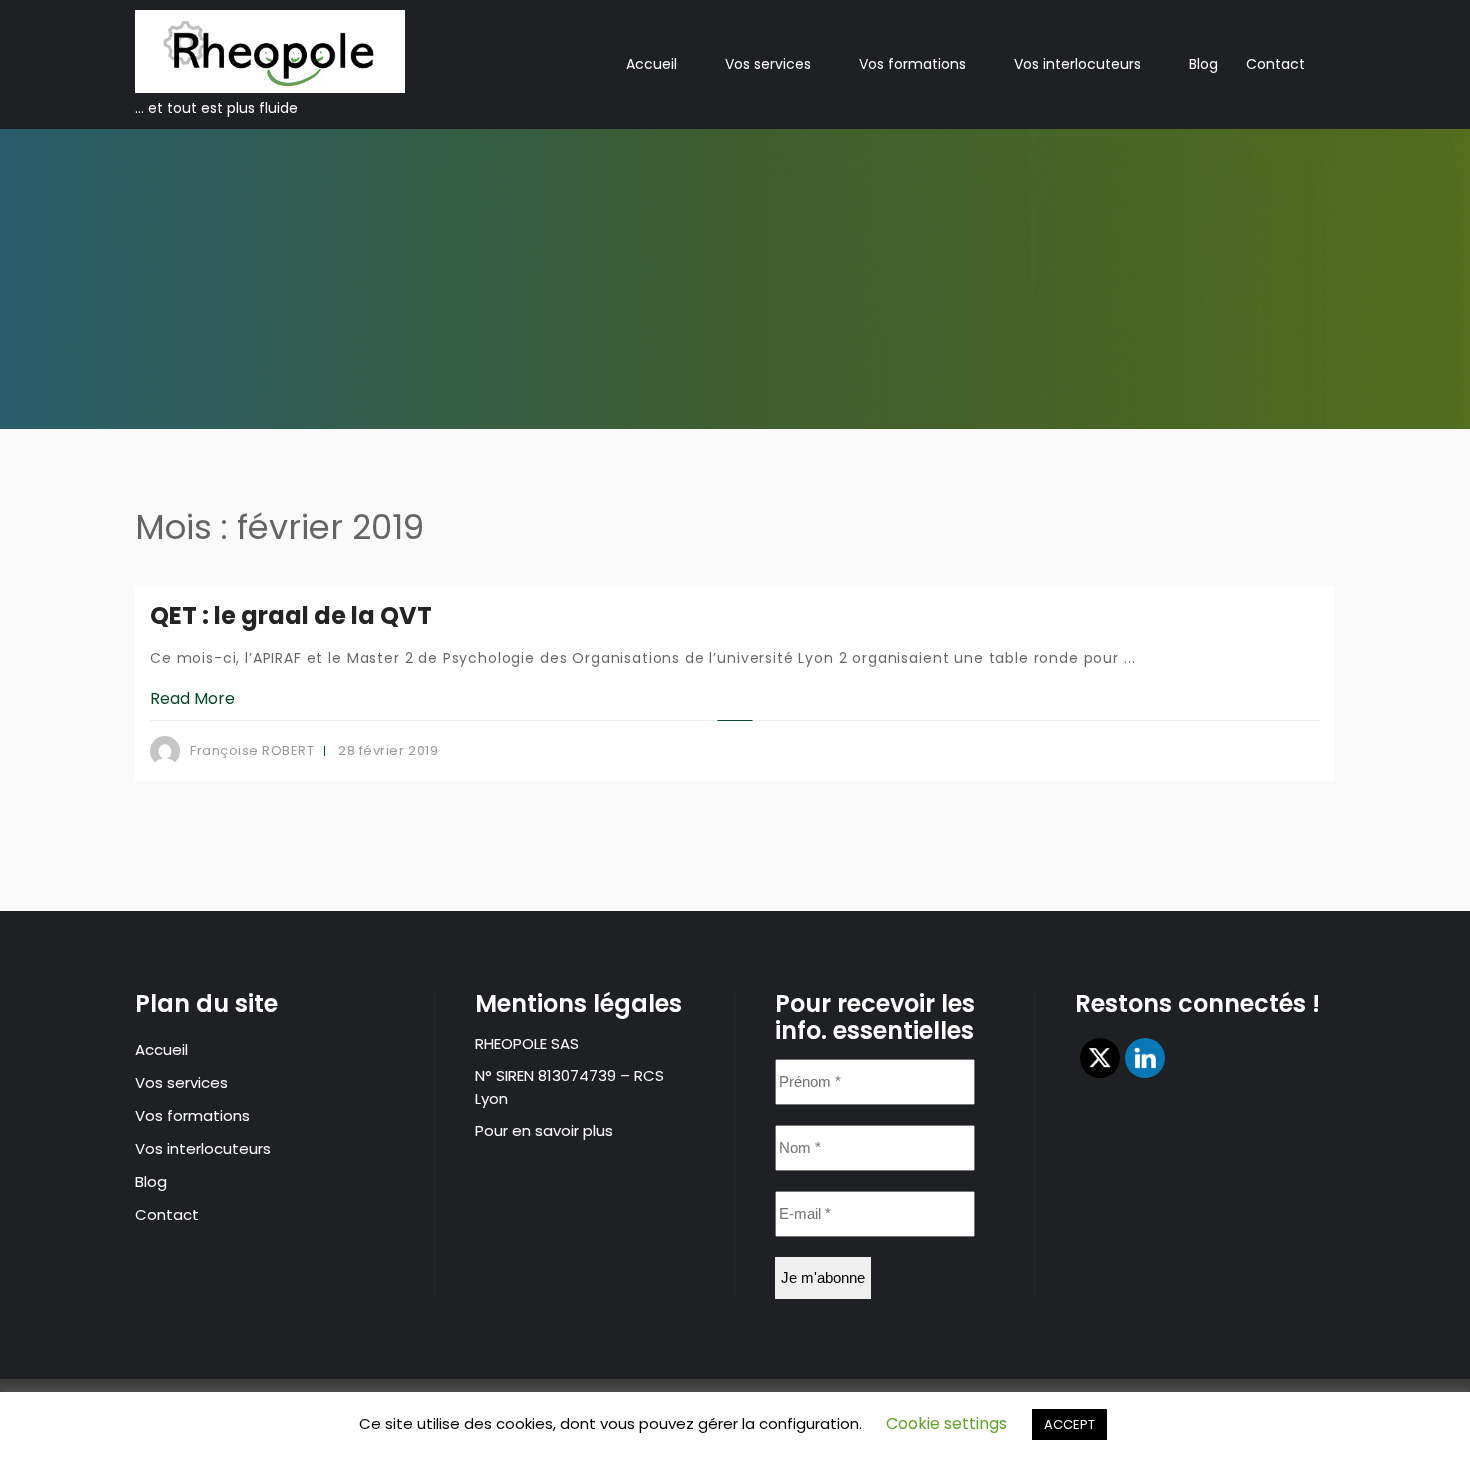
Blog (1203, 64)
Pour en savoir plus (544, 1130)
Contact (1275, 64)
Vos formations (912, 64)
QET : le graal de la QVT (291, 615)
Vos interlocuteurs (1077, 64)
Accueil (651, 64)
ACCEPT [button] (1069, 1424)
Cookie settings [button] (946, 1423)
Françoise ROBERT (252, 750)
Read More (192, 698)
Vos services (768, 64)
